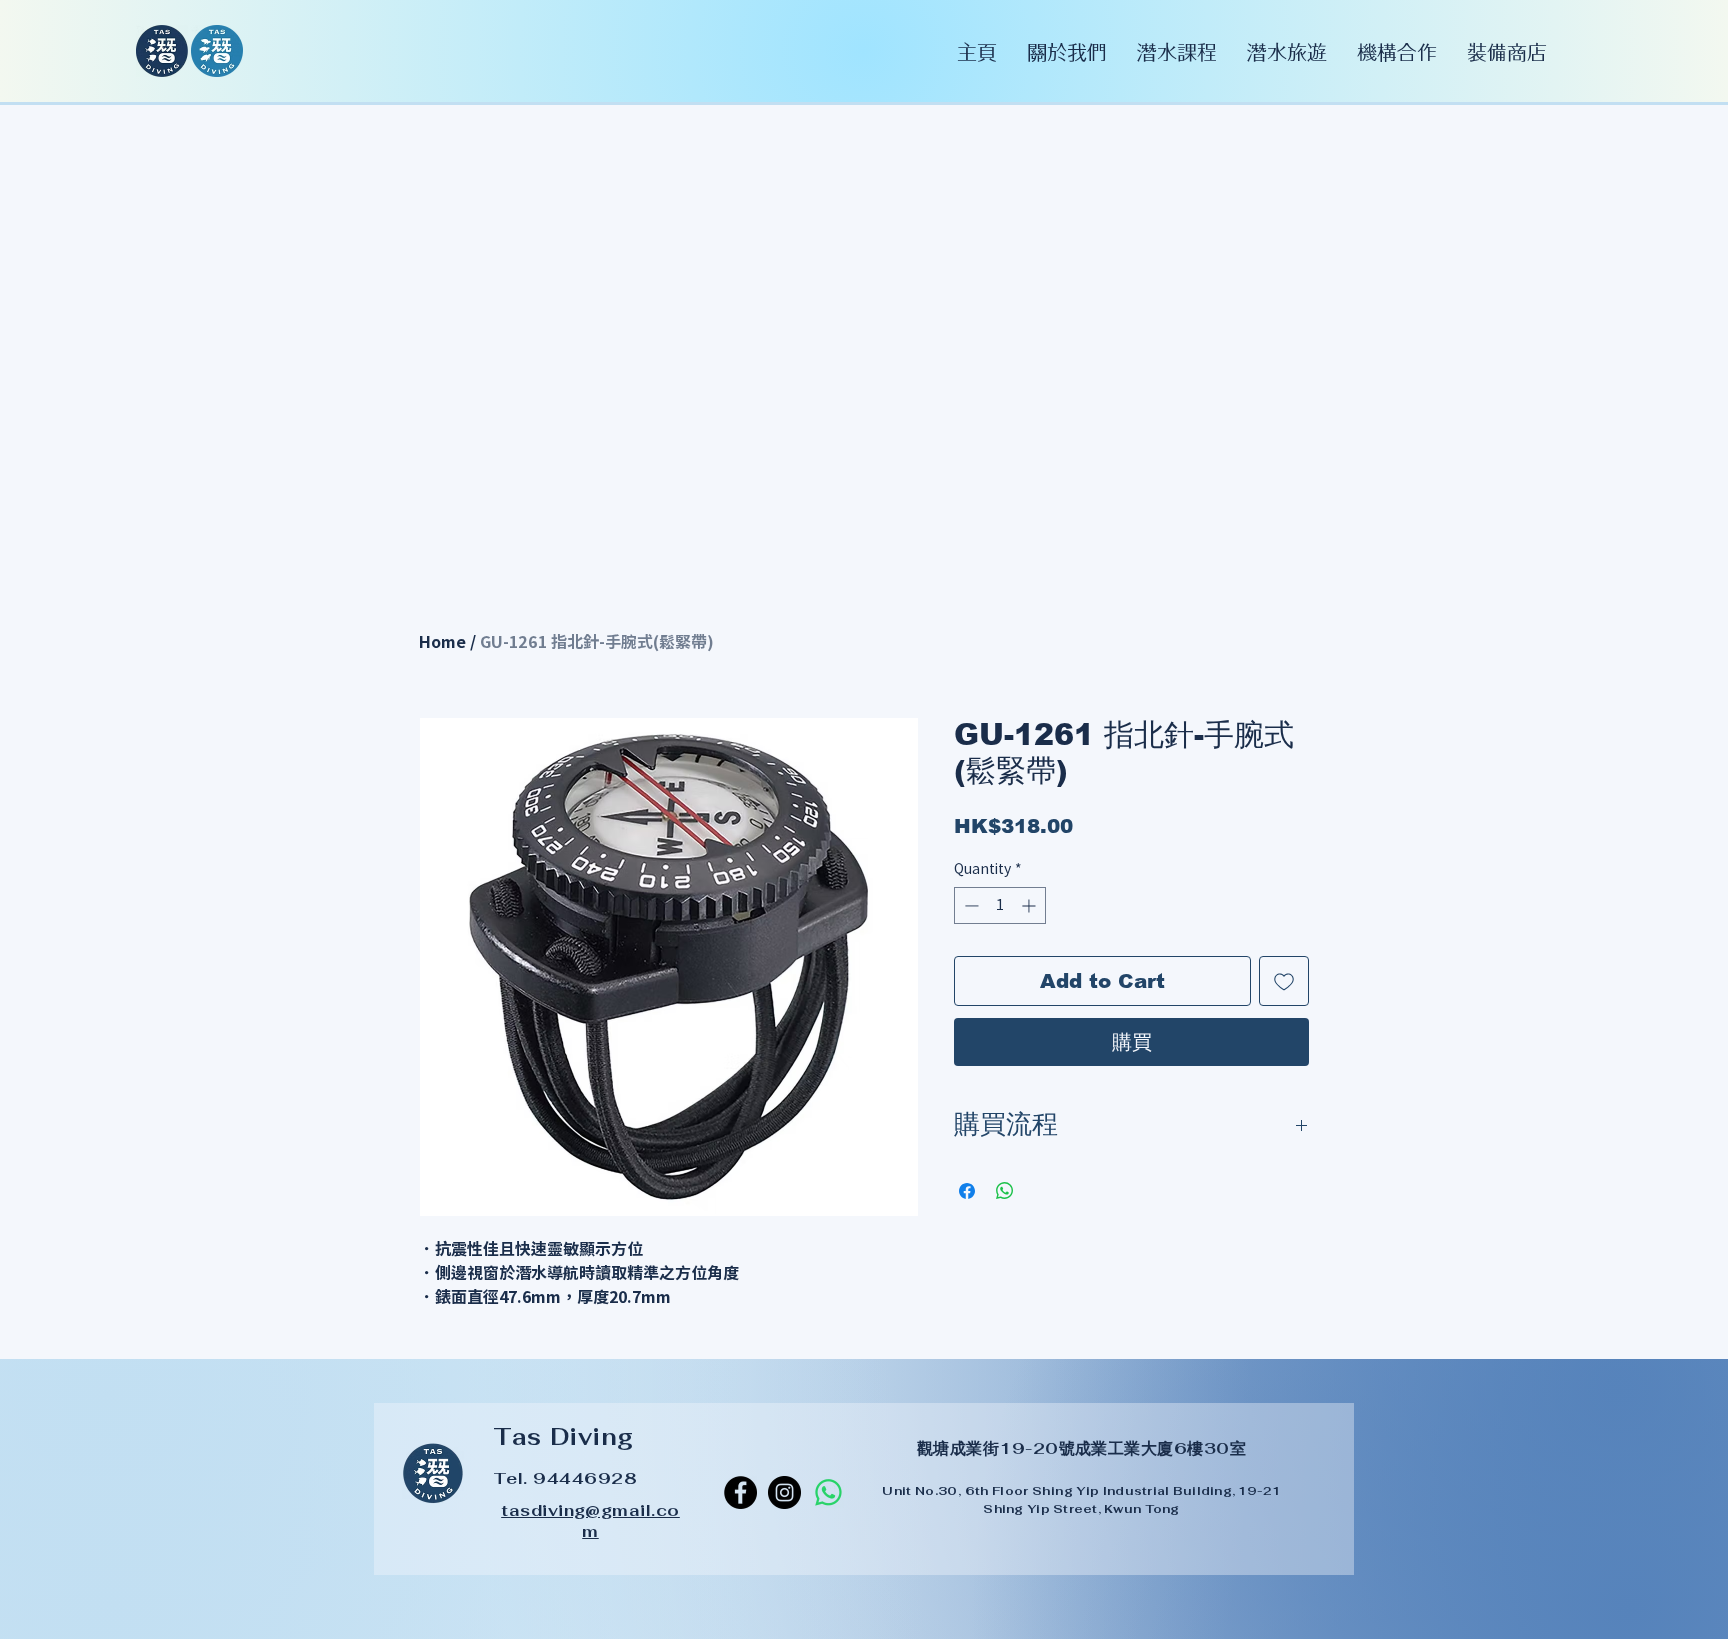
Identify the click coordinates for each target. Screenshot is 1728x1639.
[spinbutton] (1000, 905)
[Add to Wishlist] (1284, 981)
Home (442, 642)
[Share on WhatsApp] (1005, 1191)
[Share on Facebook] (967, 1191)
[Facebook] (740, 1492)
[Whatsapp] (828, 1492)
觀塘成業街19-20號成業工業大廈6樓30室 (1082, 1448)
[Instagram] (784, 1492)
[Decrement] (969, 905)
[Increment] (1030, 905)
